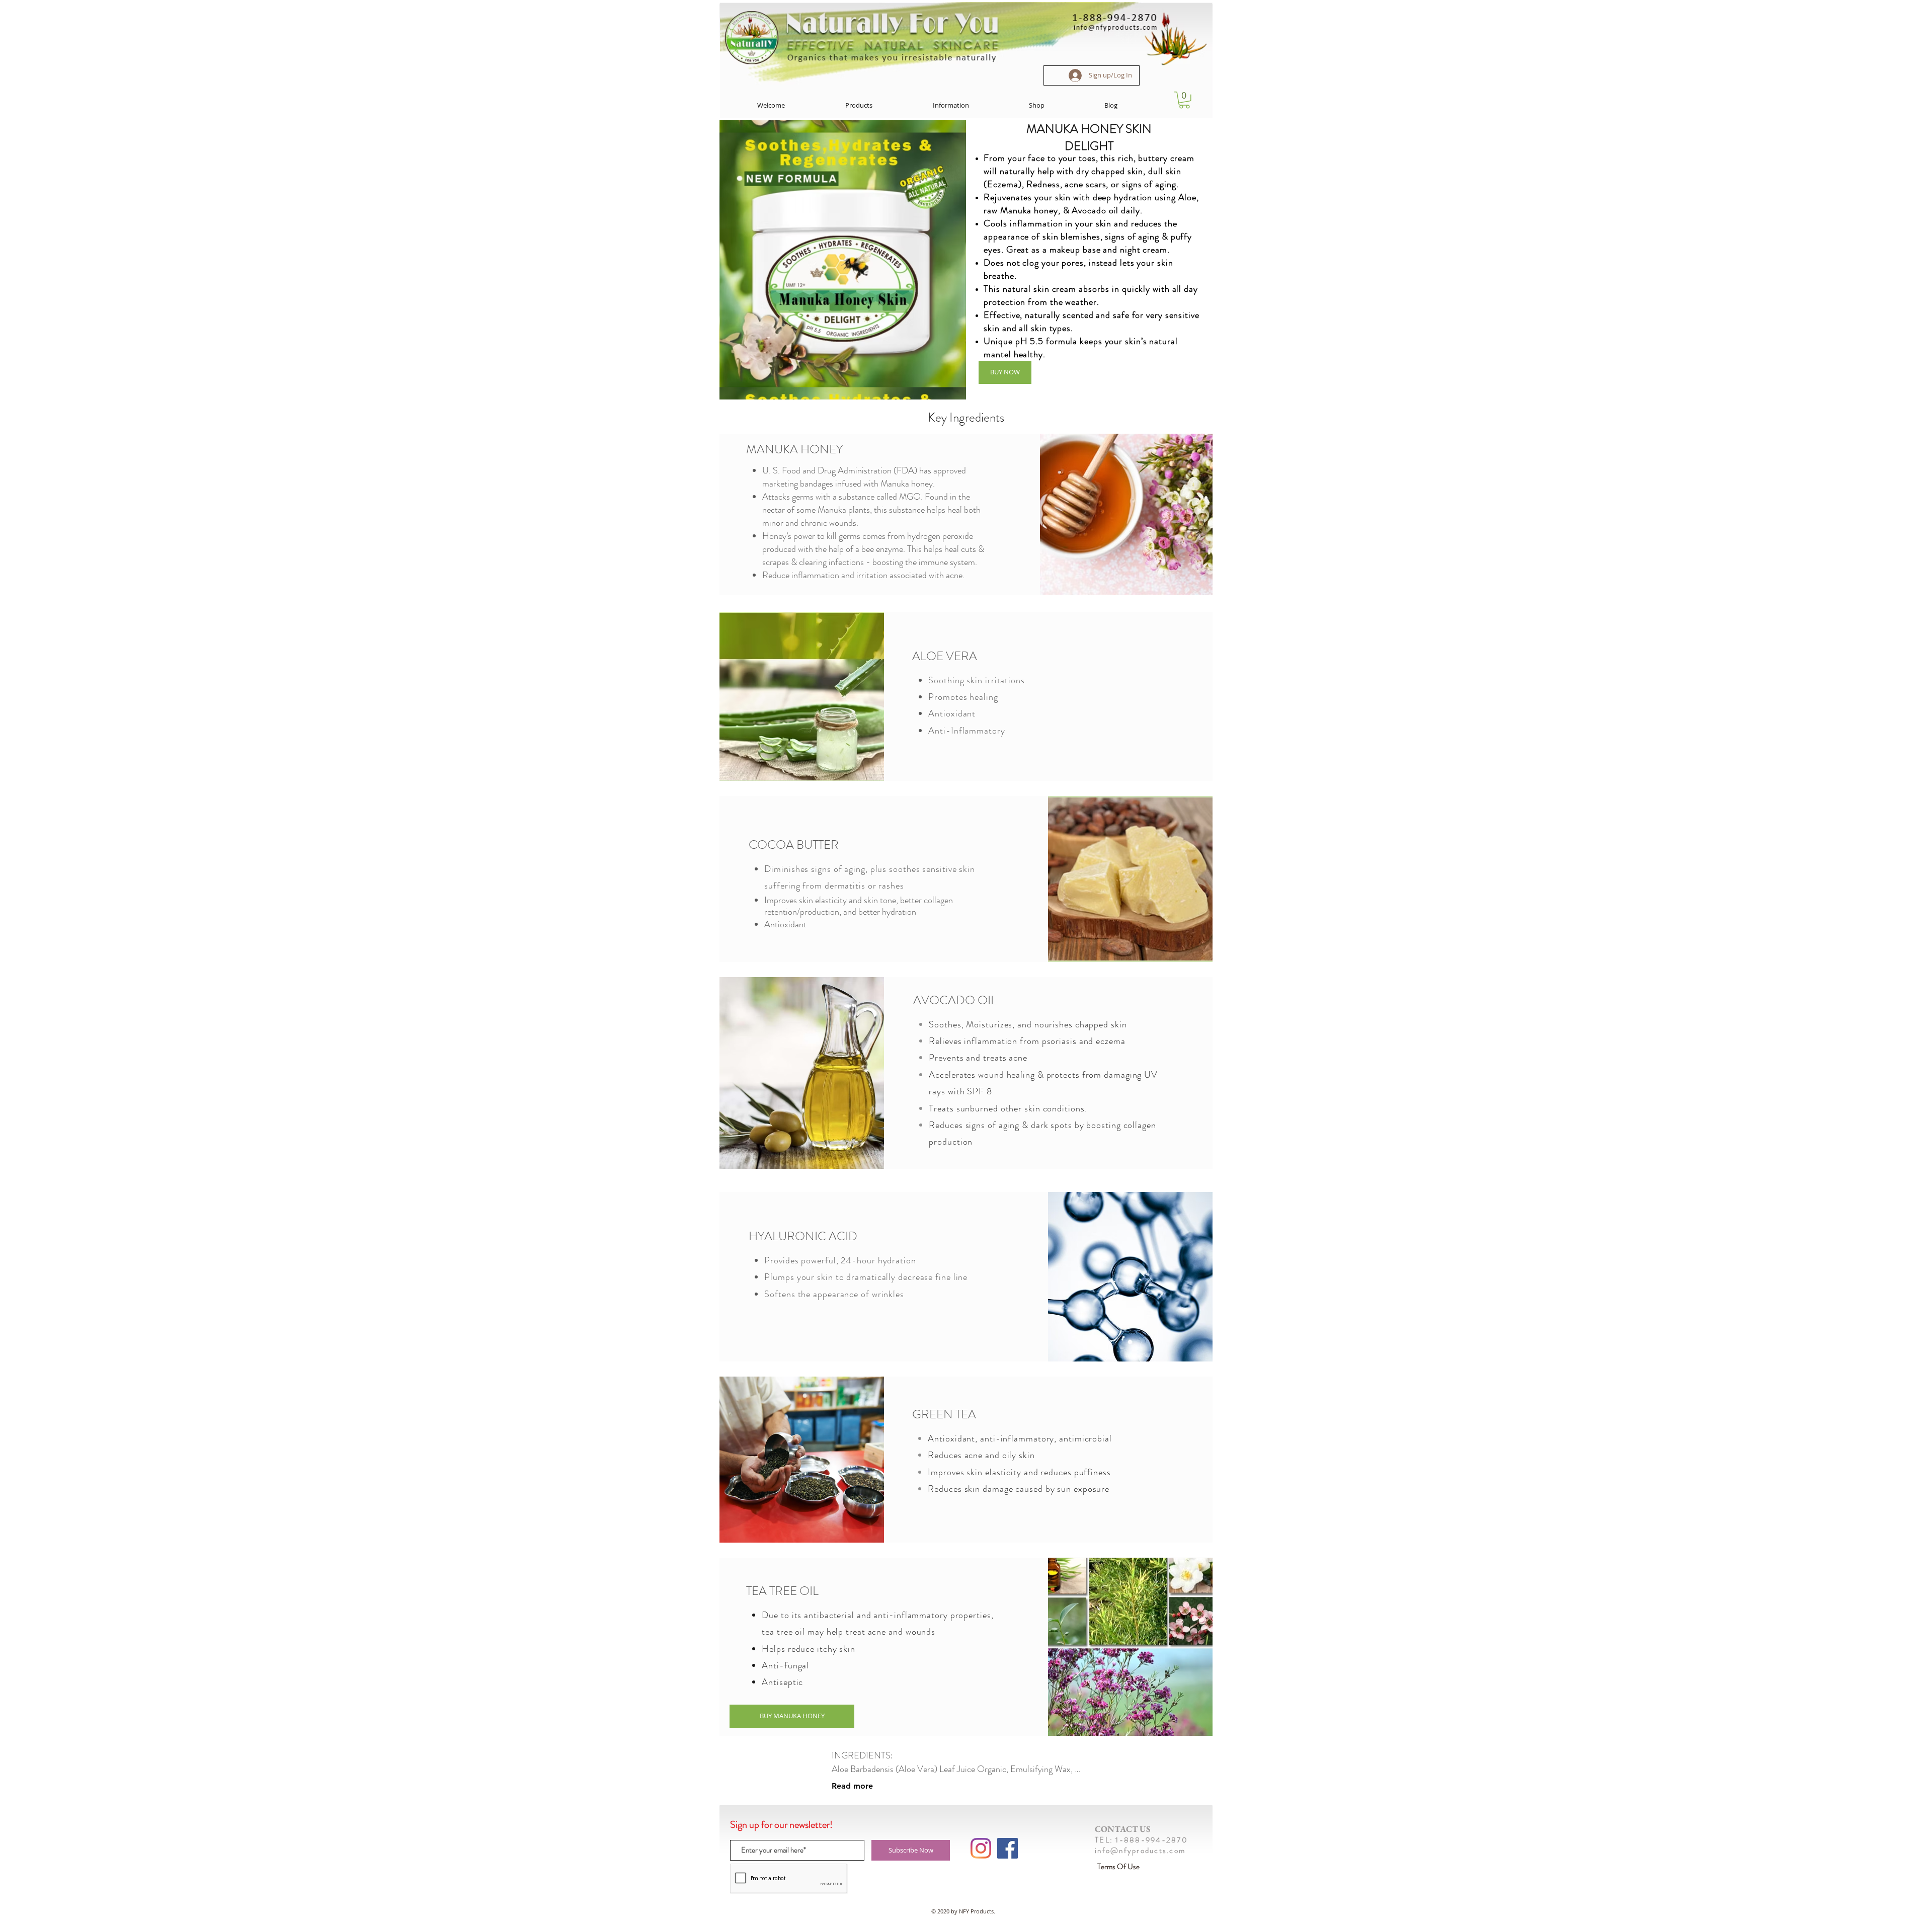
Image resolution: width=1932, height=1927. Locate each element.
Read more (852, 1786)
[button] (859, 105)
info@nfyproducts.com (1140, 1851)
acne (877, 1632)
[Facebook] (1008, 1848)
